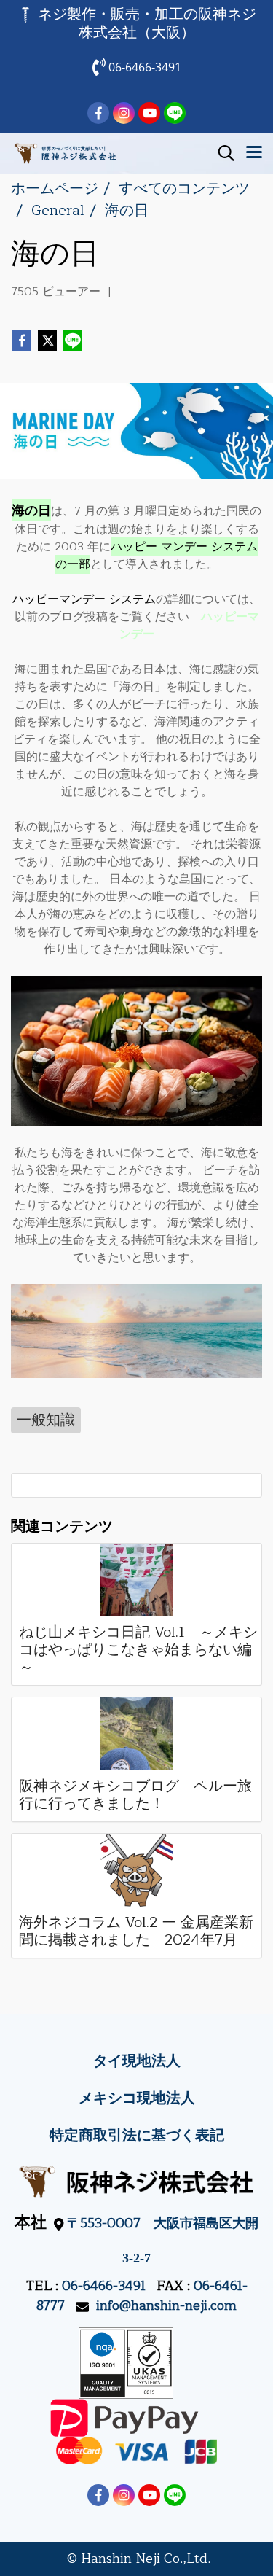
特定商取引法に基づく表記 (137, 2135)
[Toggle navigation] (254, 153)
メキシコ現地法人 (137, 2098)
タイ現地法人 (137, 2061)
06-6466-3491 (104, 2286)
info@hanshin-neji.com (166, 2305)
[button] (221, 153)
